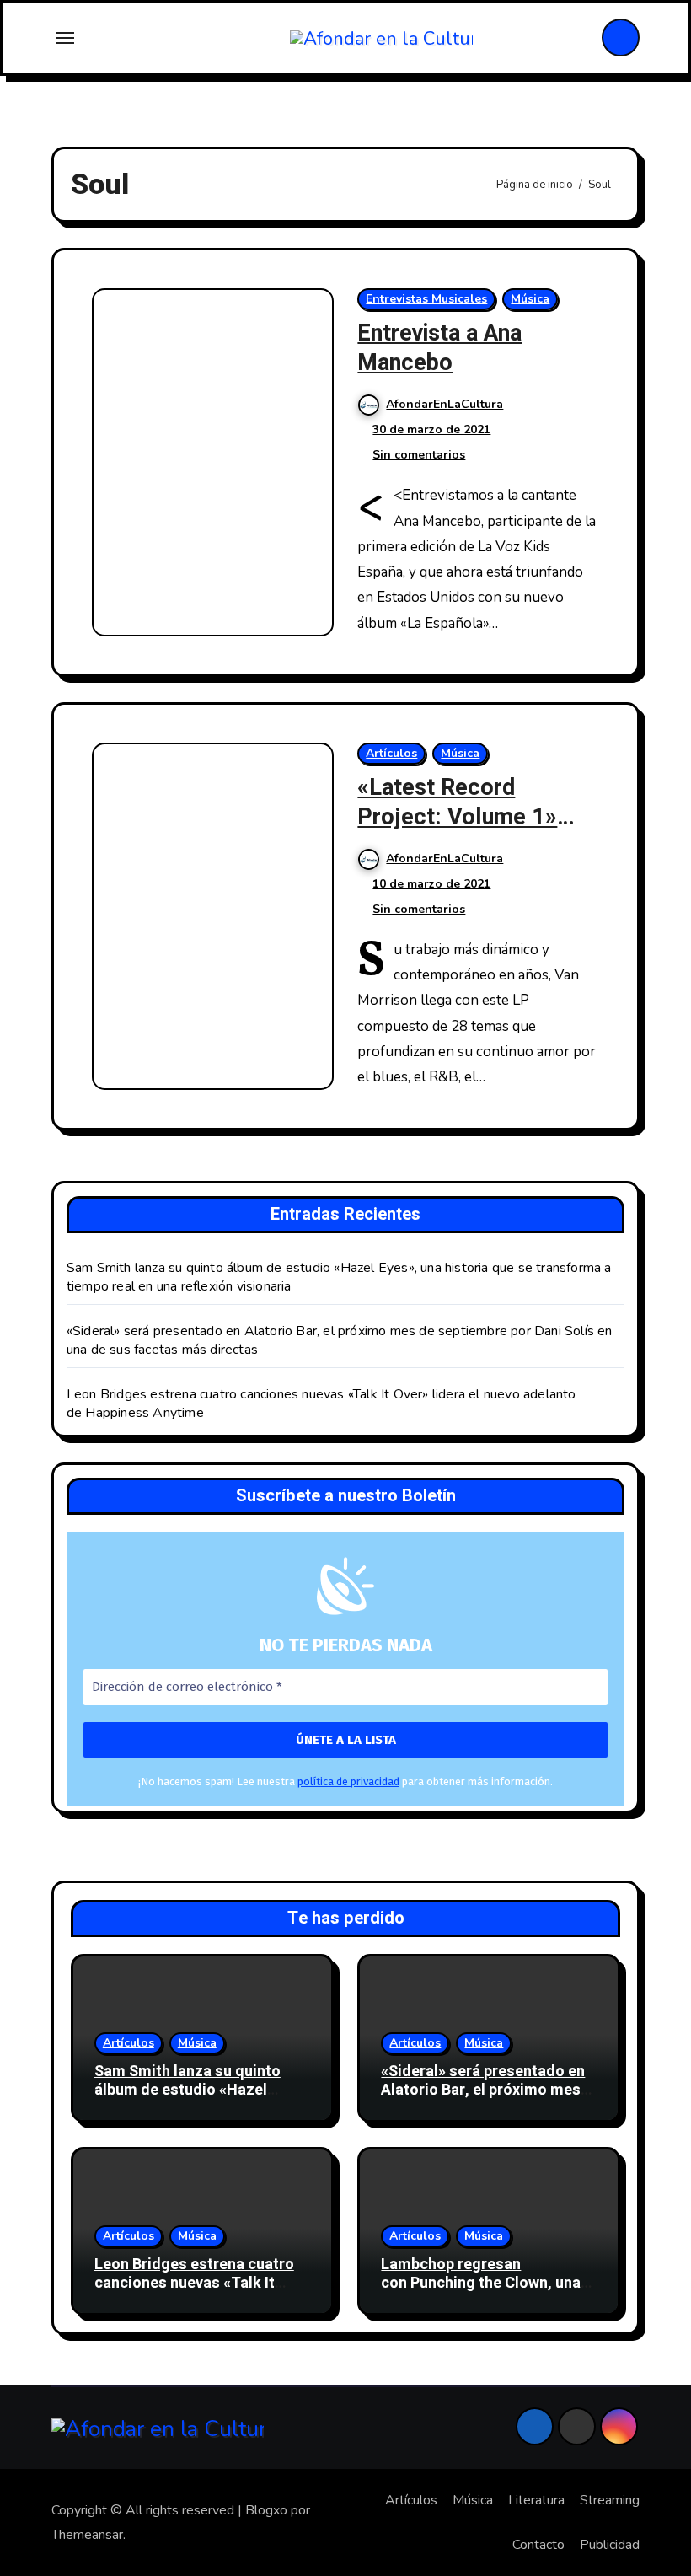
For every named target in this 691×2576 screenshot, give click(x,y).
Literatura (536, 2500)
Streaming (610, 2500)
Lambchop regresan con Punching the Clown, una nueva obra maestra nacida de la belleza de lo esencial (486, 2292)
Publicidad (610, 2545)
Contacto (538, 2545)
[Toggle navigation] (65, 38)
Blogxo (266, 2510)
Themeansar (87, 2535)
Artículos (391, 753)
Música (530, 299)
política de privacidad (348, 1782)
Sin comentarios (419, 455)
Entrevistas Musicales (426, 299)
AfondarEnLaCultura (445, 404)
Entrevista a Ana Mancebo (439, 348)
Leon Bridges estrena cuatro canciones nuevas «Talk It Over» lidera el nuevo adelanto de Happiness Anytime (200, 2292)
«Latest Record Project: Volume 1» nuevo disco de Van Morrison (457, 832)
